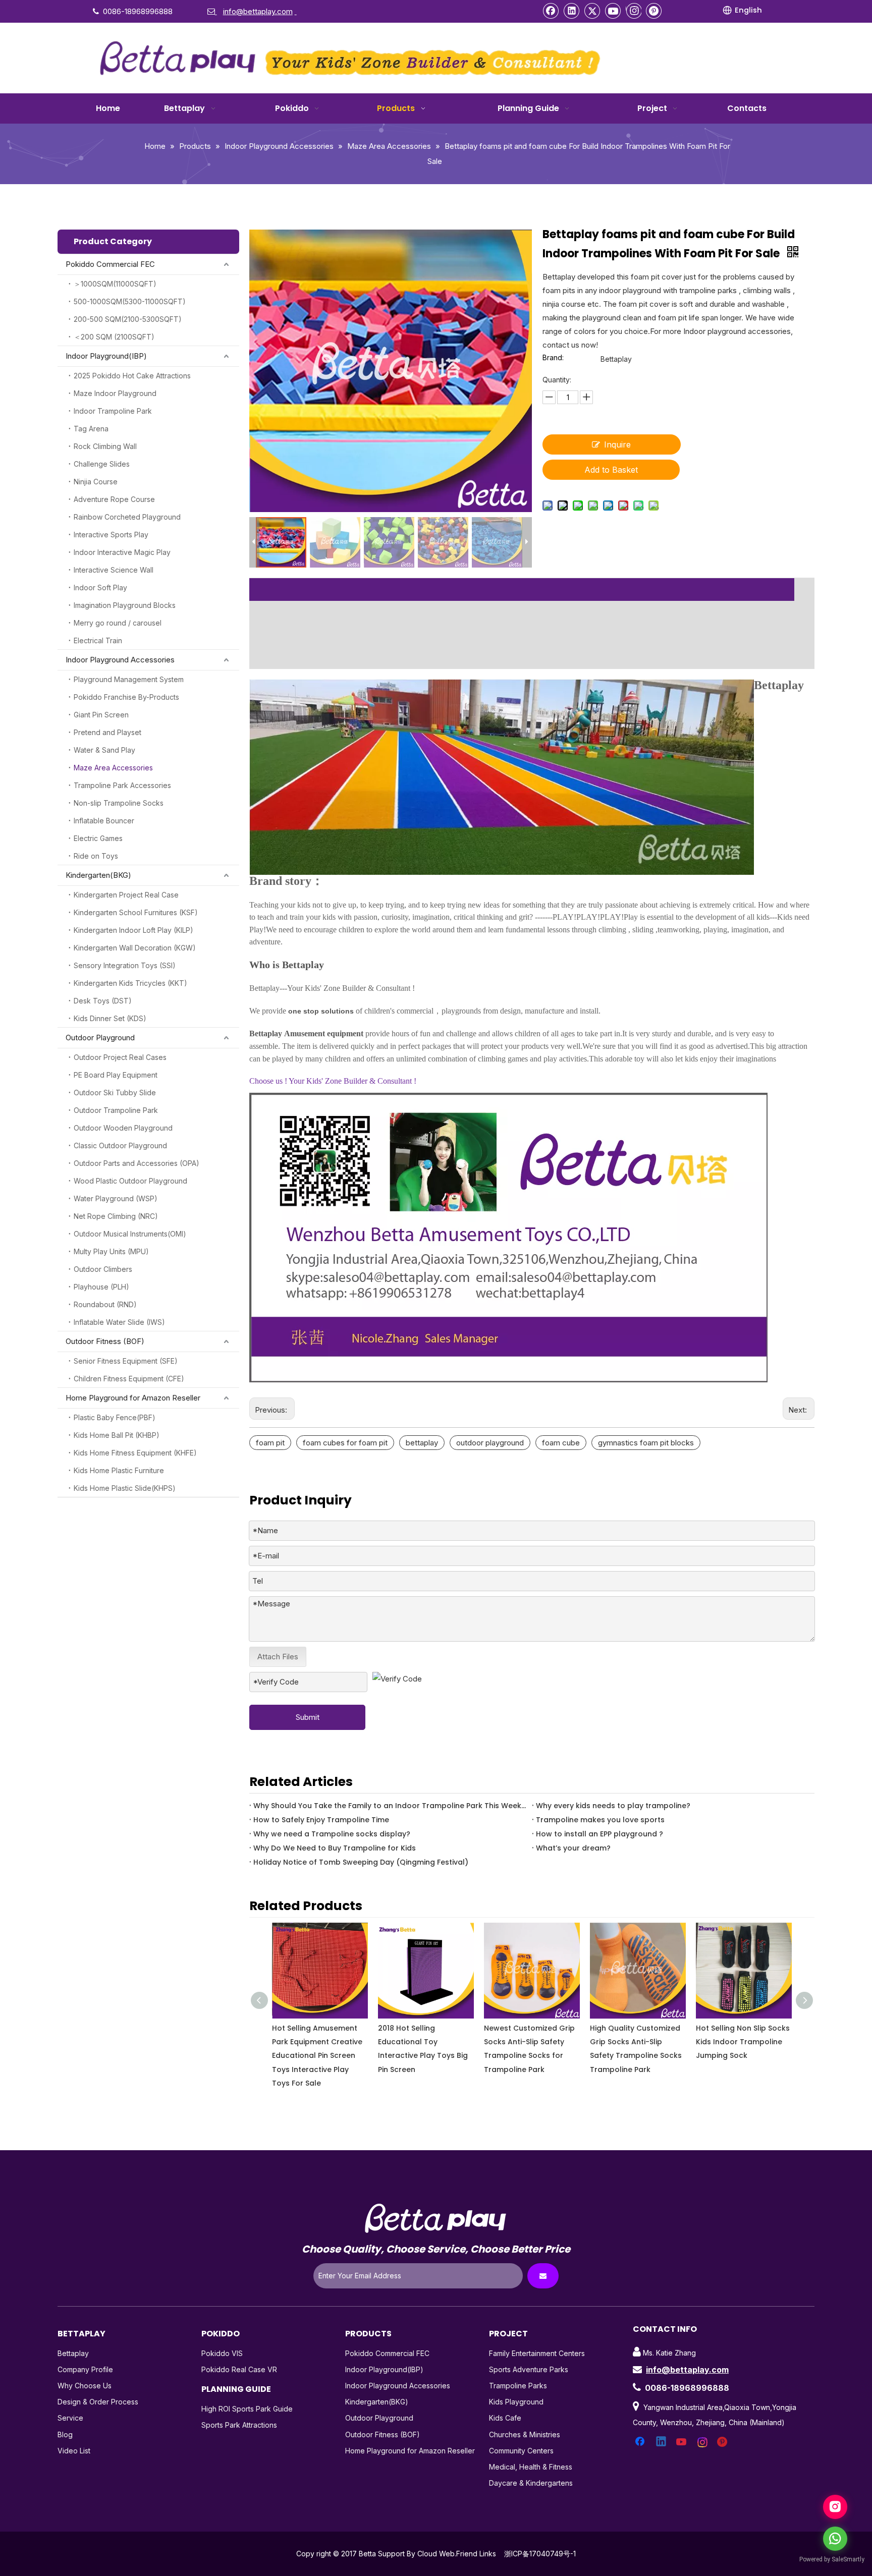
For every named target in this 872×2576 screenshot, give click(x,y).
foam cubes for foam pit (345, 1443)
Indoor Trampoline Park (113, 411)
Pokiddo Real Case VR (239, 2369)
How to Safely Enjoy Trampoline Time (321, 1820)
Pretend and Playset (107, 732)
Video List (74, 2451)
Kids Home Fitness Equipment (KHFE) (135, 1453)
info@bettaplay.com (687, 2370)
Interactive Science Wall (114, 570)
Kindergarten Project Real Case (126, 895)
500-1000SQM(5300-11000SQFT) (130, 301)
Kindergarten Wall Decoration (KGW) (135, 948)
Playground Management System (129, 679)
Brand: (553, 358)
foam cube (561, 1443)
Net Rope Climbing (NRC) (116, 1216)
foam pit (270, 1443)
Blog (65, 2434)
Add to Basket (611, 470)
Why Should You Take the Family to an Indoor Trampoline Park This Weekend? (391, 1806)
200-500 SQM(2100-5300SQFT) (128, 319)
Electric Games (98, 838)
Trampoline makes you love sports (600, 1820)
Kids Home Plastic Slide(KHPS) (125, 1488)
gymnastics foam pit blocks (646, 1443)
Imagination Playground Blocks (125, 605)
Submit (308, 1717)
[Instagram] (634, 11)
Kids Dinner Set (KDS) (110, 1018)
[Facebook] (551, 11)
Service (70, 2418)
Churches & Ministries (525, 2434)
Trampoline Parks (518, 2386)
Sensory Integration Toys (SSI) (125, 965)
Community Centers (521, 2451)
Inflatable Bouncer (104, 821)
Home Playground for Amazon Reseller (133, 1398)
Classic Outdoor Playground (120, 1145)
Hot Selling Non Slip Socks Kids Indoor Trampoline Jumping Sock (637, 2042)
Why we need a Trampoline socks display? (332, 1834)
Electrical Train (98, 640)
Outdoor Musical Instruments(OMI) (130, 1234)
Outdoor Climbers (103, 1269)
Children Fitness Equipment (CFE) (129, 1379)
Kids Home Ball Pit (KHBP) (117, 1435)
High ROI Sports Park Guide (247, 2409)
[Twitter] (592, 11)
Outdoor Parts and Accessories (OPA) (137, 1163)
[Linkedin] (572, 11)
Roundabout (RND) (105, 1304)
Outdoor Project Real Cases (120, 1057)
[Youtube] (613, 11)
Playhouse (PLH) (101, 1287)
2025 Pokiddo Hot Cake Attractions (132, 376)
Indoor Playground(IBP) (106, 356)
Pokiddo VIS (222, 2353)
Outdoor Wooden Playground (123, 1128)
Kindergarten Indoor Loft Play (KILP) (133, 930)
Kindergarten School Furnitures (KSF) (136, 912)
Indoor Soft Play (100, 587)
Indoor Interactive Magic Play (122, 552)
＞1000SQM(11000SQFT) (115, 284)
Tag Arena (91, 429)
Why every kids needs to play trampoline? (613, 1806)
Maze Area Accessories (113, 768)
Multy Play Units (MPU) (111, 1251)
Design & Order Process (98, 2402)
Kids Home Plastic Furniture (119, 1470)
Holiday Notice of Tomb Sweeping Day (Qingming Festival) (361, 1862)
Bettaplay (73, 2353)
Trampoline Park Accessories (122, 785)
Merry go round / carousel (118, 623)
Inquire (617, 444)
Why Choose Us (85, 2386)
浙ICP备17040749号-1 (540, 2554)
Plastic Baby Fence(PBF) (115, 1417)
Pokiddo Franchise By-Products (126, 697)
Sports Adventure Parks (529, 2369)
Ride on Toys (96, 856)
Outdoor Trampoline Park (116, 1110)
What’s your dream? (573, 1848)
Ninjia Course (96, 482)
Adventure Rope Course (114, 499)
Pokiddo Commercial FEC (110, 264)
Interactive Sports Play (111, 535)
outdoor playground (490, 1443)
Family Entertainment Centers (537, 2353)
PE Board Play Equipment (116, 1075)
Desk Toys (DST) (103, 1001)
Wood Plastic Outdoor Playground (130, 1181)
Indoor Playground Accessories (120, 660)
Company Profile (85, 2369)
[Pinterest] (654, 11)
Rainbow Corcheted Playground (127, 517)
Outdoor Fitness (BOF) (105, 1341)
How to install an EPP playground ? (599, 1834)
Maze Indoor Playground (115, 393)
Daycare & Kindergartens (531, 2483)
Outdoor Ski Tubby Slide (115, 1093)
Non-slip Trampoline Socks (119, 803)
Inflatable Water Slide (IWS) (119, 1322)
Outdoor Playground (100, 1038)
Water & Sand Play (104, 750)
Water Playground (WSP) (116, 1198)
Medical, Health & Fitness (531, 2467)
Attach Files (278, 1657)
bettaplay (422, 1443)
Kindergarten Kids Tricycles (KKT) (130, 983)
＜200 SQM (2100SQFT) (114, 337)
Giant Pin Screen (101, 715)
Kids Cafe (505, 2418)
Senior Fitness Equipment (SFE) (126, 1361)
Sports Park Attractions (239, 2425)
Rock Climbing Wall (105, 446)
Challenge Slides (102, 464)
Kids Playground (516, 2402)
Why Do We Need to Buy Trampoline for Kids (335, 1848)
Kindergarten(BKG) (98, 875)
